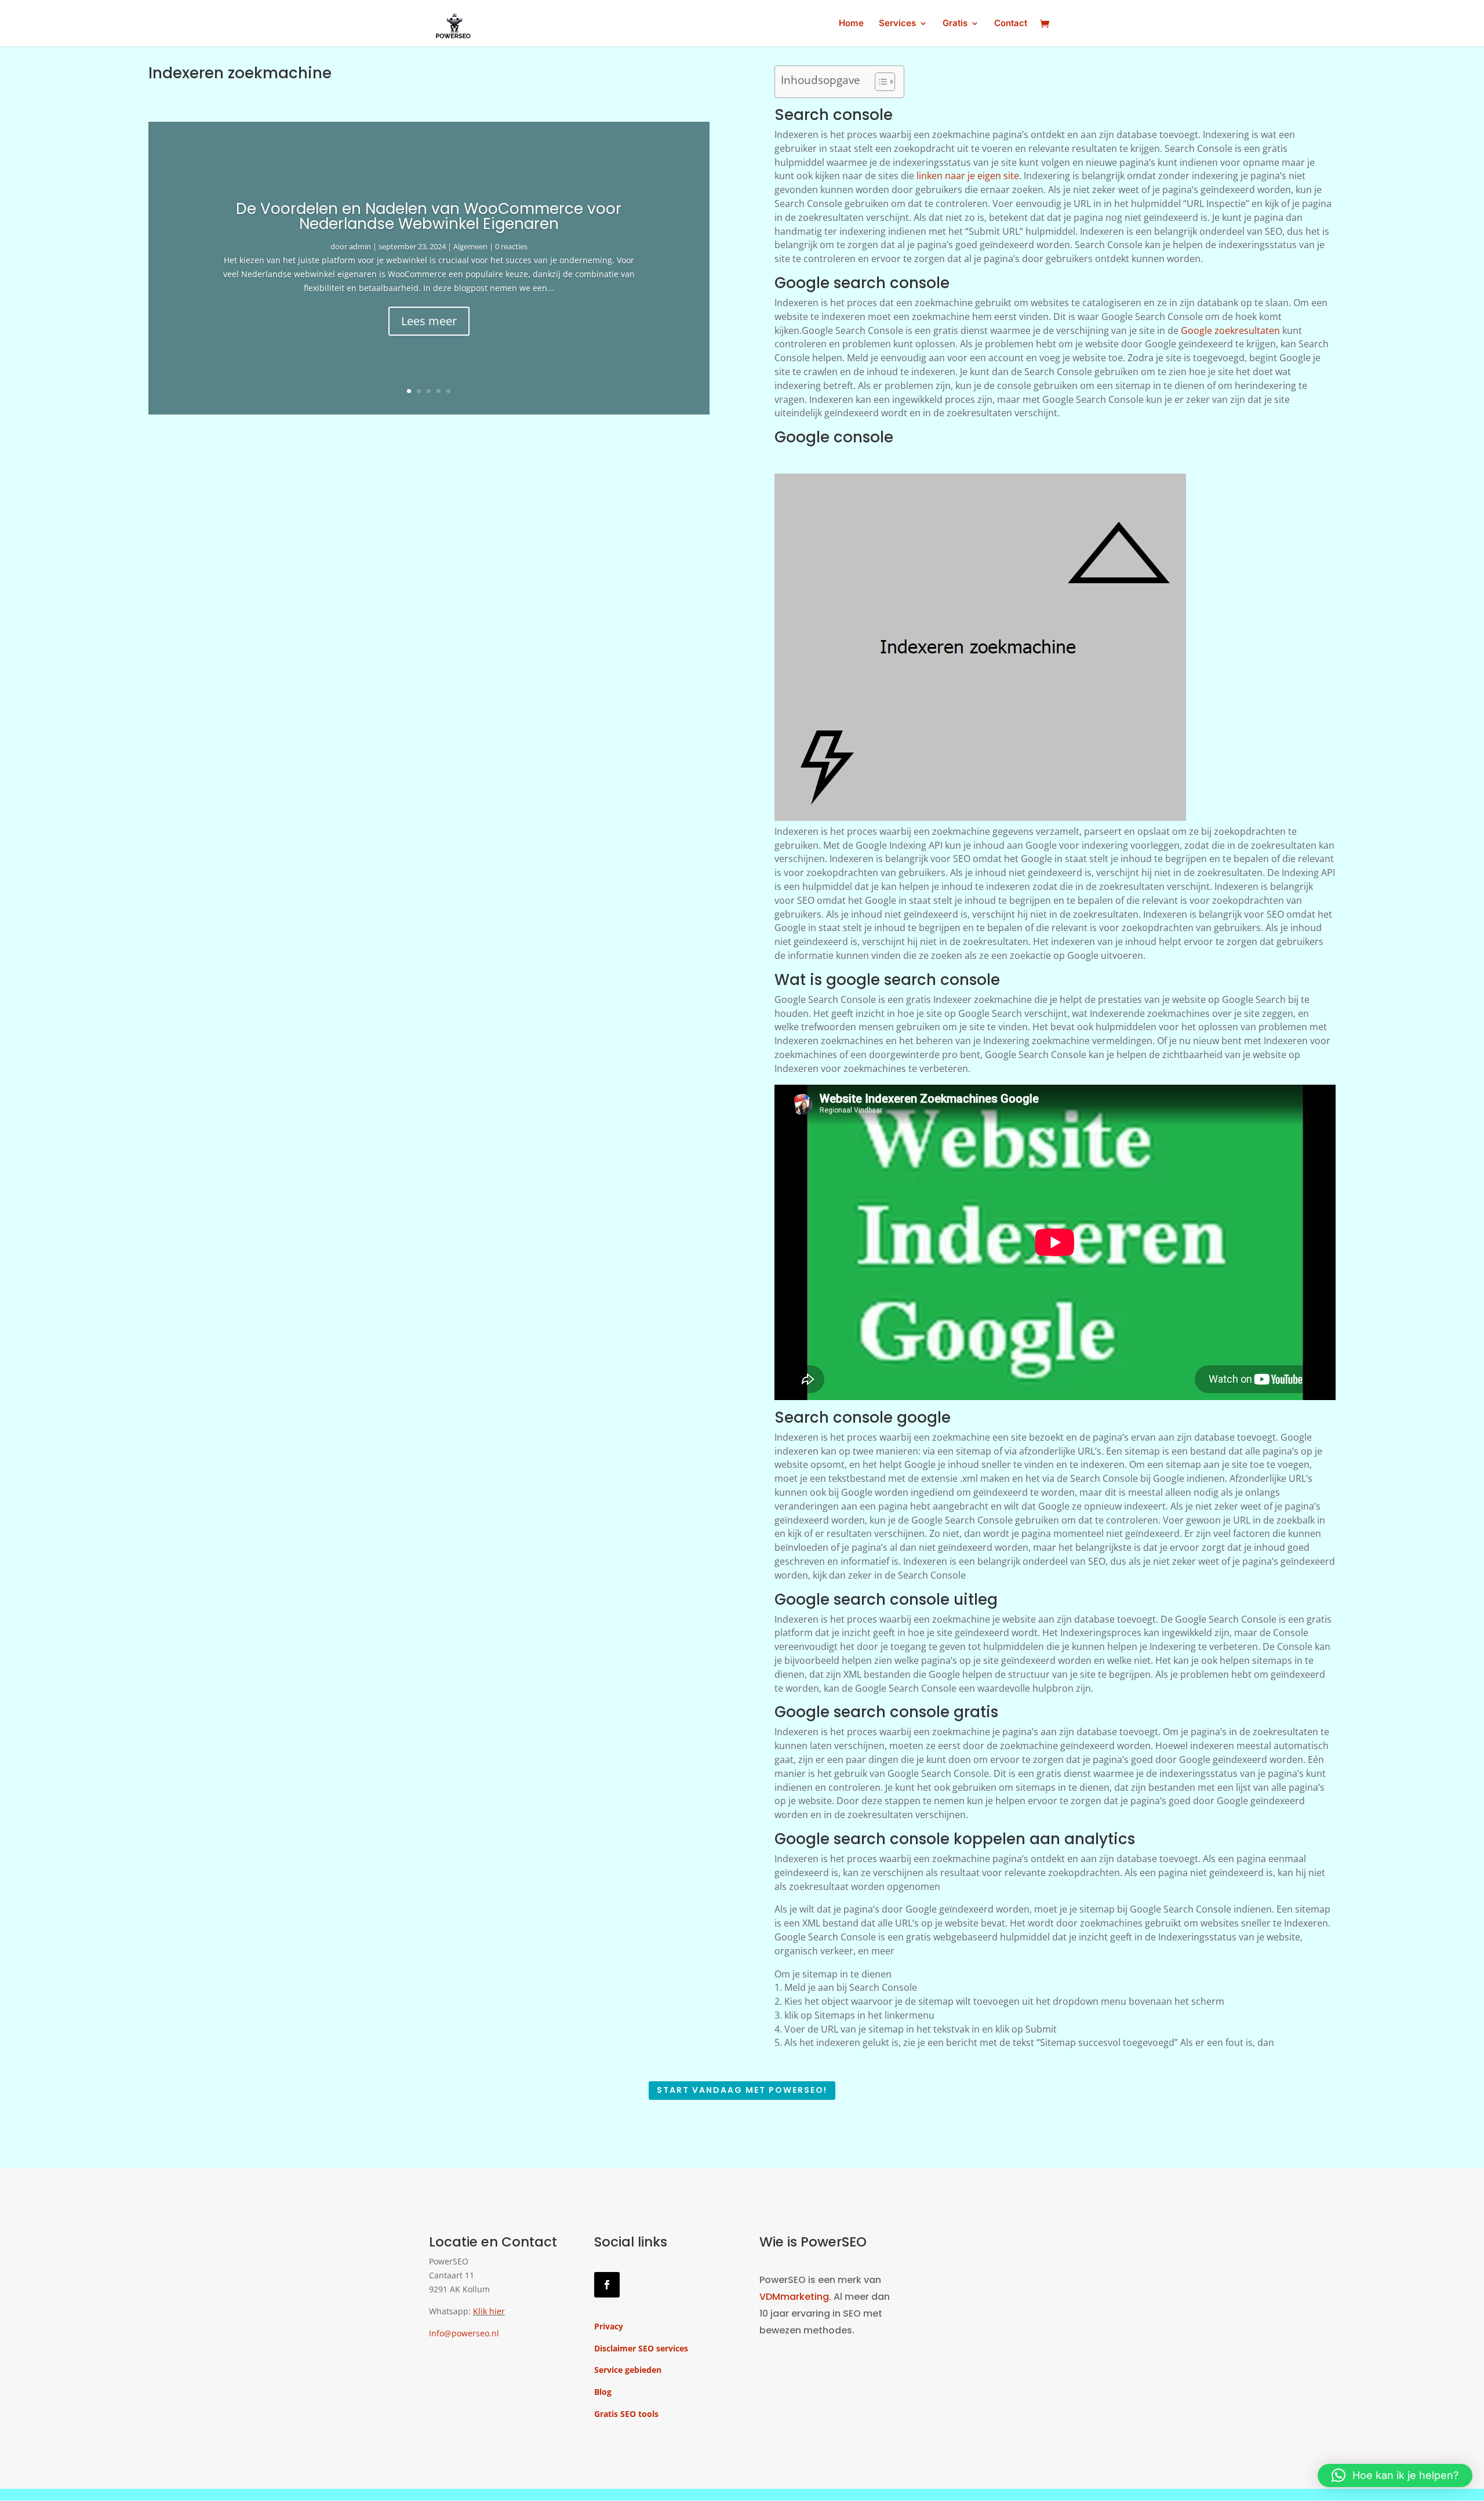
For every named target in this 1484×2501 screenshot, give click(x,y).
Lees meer (429, 321)
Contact (1011, 24)
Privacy (609, 2326)
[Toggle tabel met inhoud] (879, 82)
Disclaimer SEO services (641, 2348)
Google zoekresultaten (1230, 330)
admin (360, 246)
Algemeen (470, 246)
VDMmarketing (794, 2297)
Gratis (955, 24)
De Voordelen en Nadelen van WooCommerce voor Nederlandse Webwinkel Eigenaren (429, 216)
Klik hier (489, 2311)
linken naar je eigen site (968, 176)
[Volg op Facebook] (607, 2285)
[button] (1395, 2475)
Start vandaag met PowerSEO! (742, 2090)
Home (851, 24)
